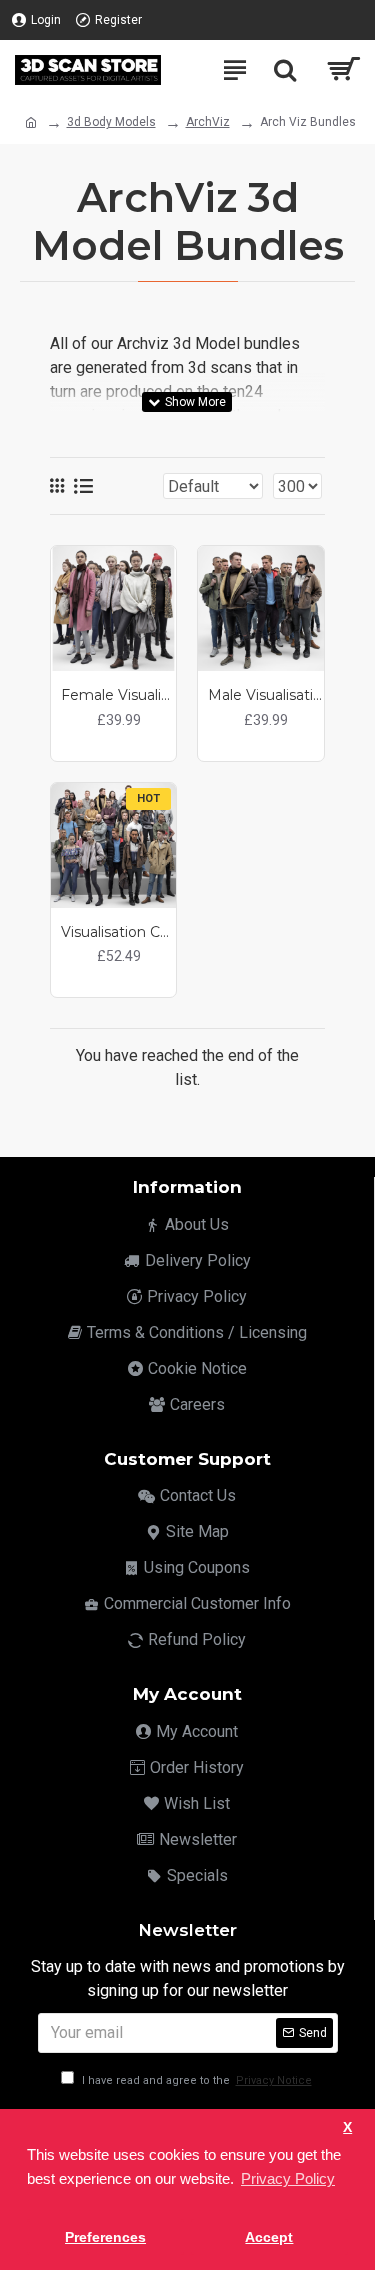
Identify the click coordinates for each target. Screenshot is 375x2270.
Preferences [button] (105, 2237)
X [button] (347, 2127)
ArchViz (208, 122)
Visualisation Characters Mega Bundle (118, 932)
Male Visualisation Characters (265, 695)
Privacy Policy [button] (288, 2178)
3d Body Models (111, 122)
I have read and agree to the (195, 2080)
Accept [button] (269, 2237)
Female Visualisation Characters (118, 695)
